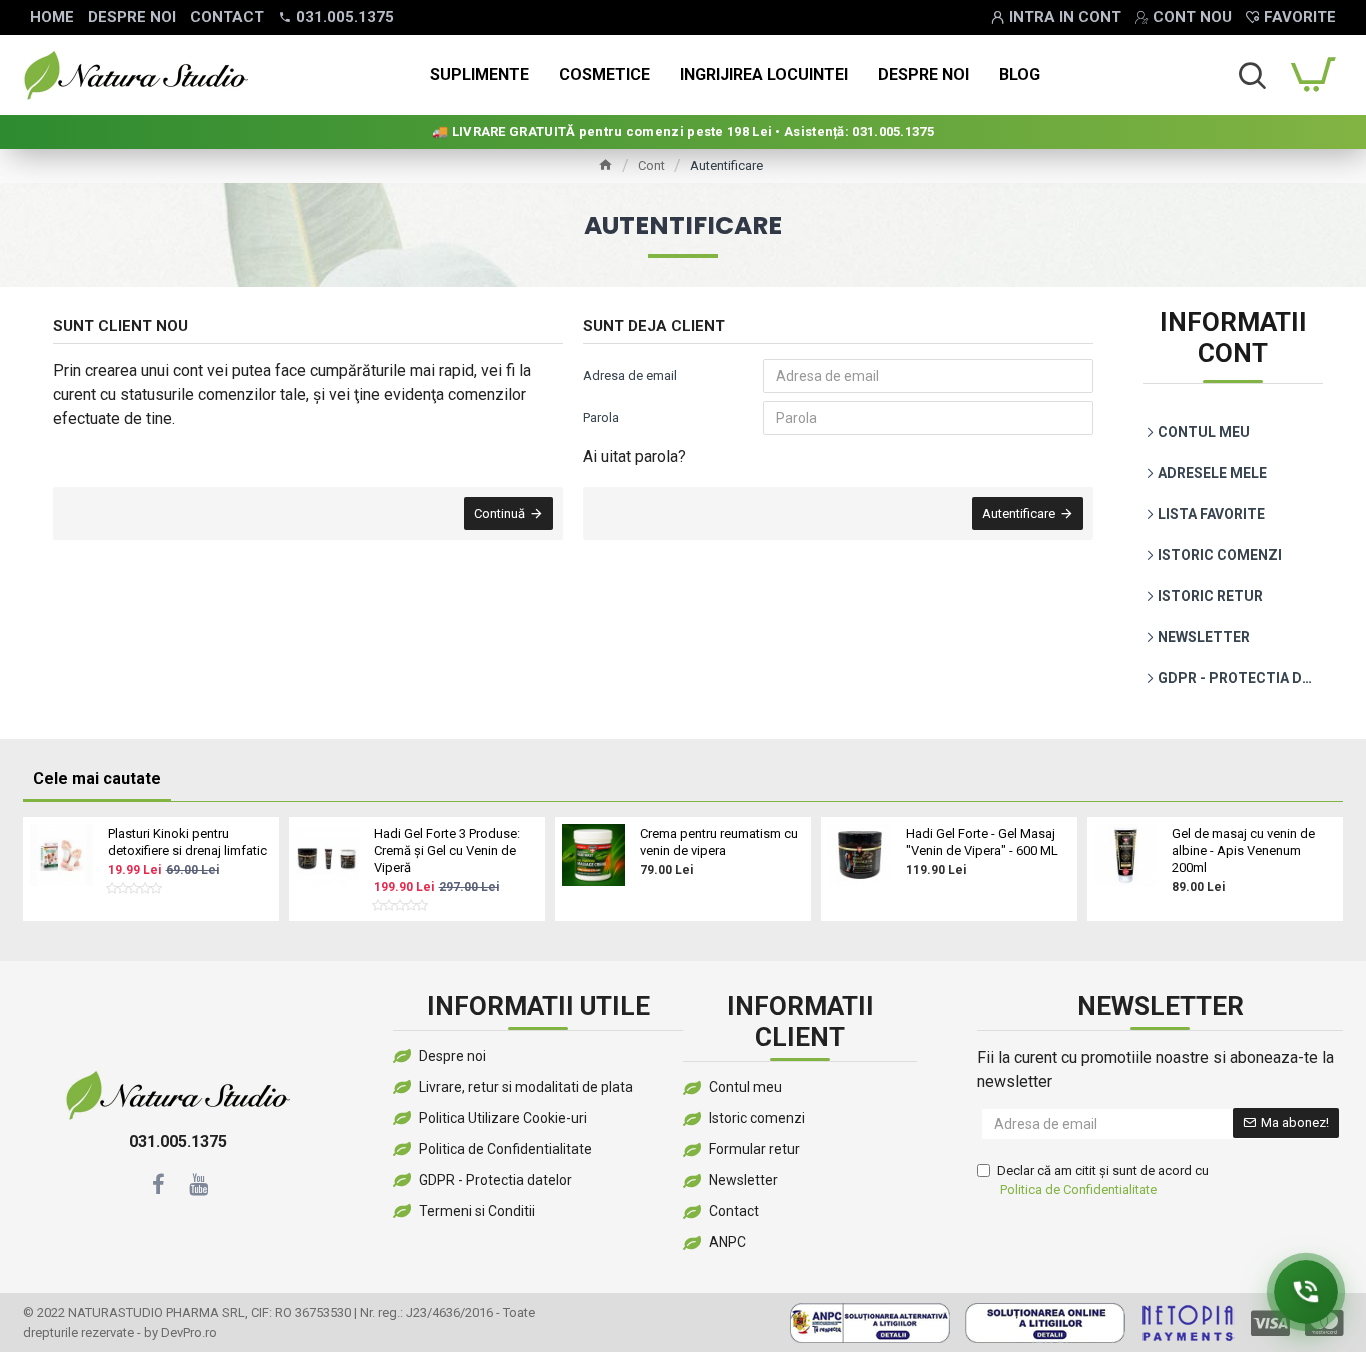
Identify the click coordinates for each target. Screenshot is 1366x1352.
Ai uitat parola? (634, 456)
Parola (601, 417)
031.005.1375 (178, 1141)
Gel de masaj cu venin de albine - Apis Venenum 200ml (1243, 850)
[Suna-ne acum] (1306, 1292)
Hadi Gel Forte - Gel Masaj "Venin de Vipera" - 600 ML (982, 842)
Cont (651, 165)
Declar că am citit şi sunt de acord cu (1103, 1180)
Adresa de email (630, 375)
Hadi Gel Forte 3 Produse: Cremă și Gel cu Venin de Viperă (447, 850)
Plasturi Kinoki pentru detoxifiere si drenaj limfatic (187, 842)
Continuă (499, 513)
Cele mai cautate (97, 778)
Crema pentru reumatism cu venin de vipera (719, 842)
